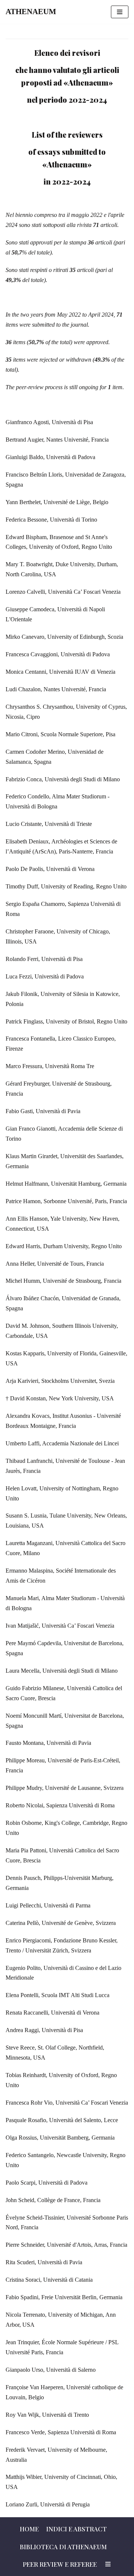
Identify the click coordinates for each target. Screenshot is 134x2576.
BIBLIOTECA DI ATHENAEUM (63, 2547)
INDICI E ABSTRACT (76, 2529)
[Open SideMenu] (108, 2564)
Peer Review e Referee (60, 2564)
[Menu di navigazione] (120, 12)
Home (29, 2529)
